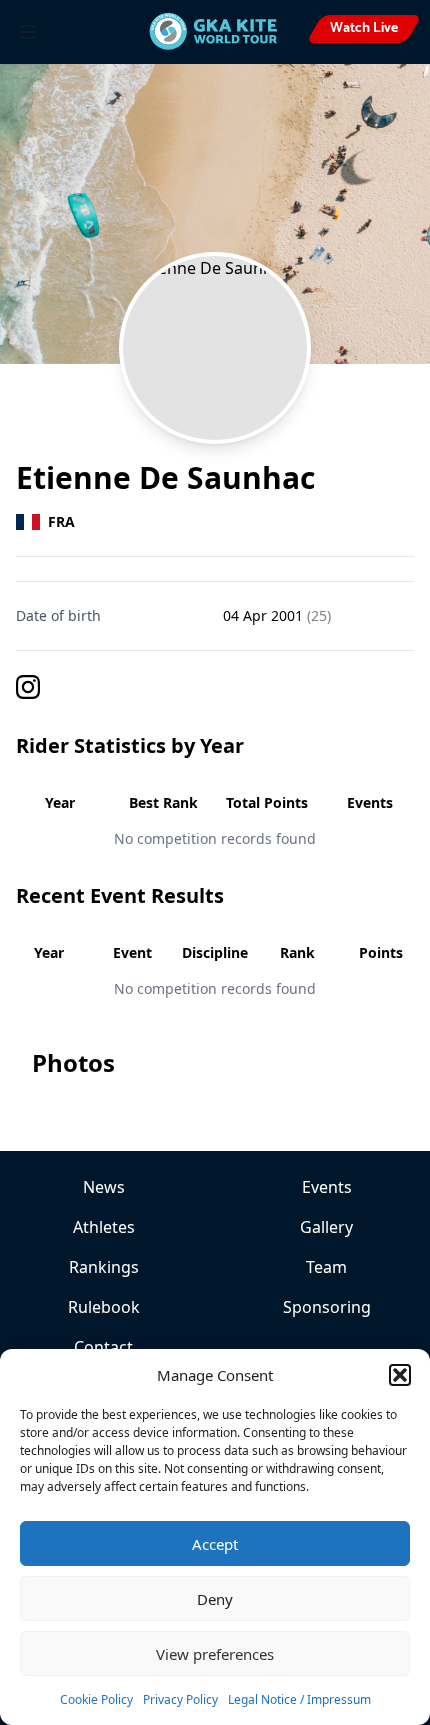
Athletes (104, 1227)
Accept (215, 1544)
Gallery (326, 1227)
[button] (400, 1375)
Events (327, 1187)
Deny (215, 1599)
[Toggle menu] (28, 32)
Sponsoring (327, 1307)
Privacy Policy (180, 1699)
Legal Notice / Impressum (299, 1699)
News (104, 1187)
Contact (103, 1347)
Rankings (104, 1267)
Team (326, 1267)
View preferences (215, 1654)
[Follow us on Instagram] (215, 687)
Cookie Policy (96, 1699)
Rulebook (104, 1307)
